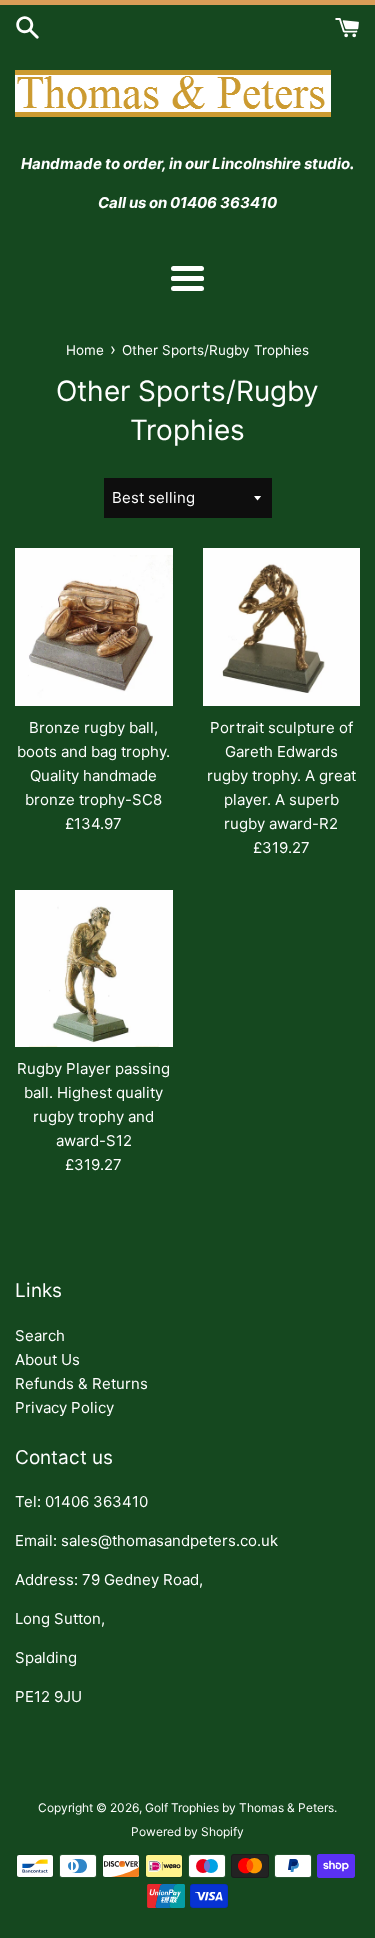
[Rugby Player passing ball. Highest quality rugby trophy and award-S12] (94, 969)
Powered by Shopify (187, 1831)
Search (40, 1335)
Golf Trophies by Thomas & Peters (239, 1807)
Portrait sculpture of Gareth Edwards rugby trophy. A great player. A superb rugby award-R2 (281, 775)
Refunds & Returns (81, 1383)
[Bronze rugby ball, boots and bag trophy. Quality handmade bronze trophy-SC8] (94, 627)
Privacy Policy (64, 1407)
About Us (47, 1359)
